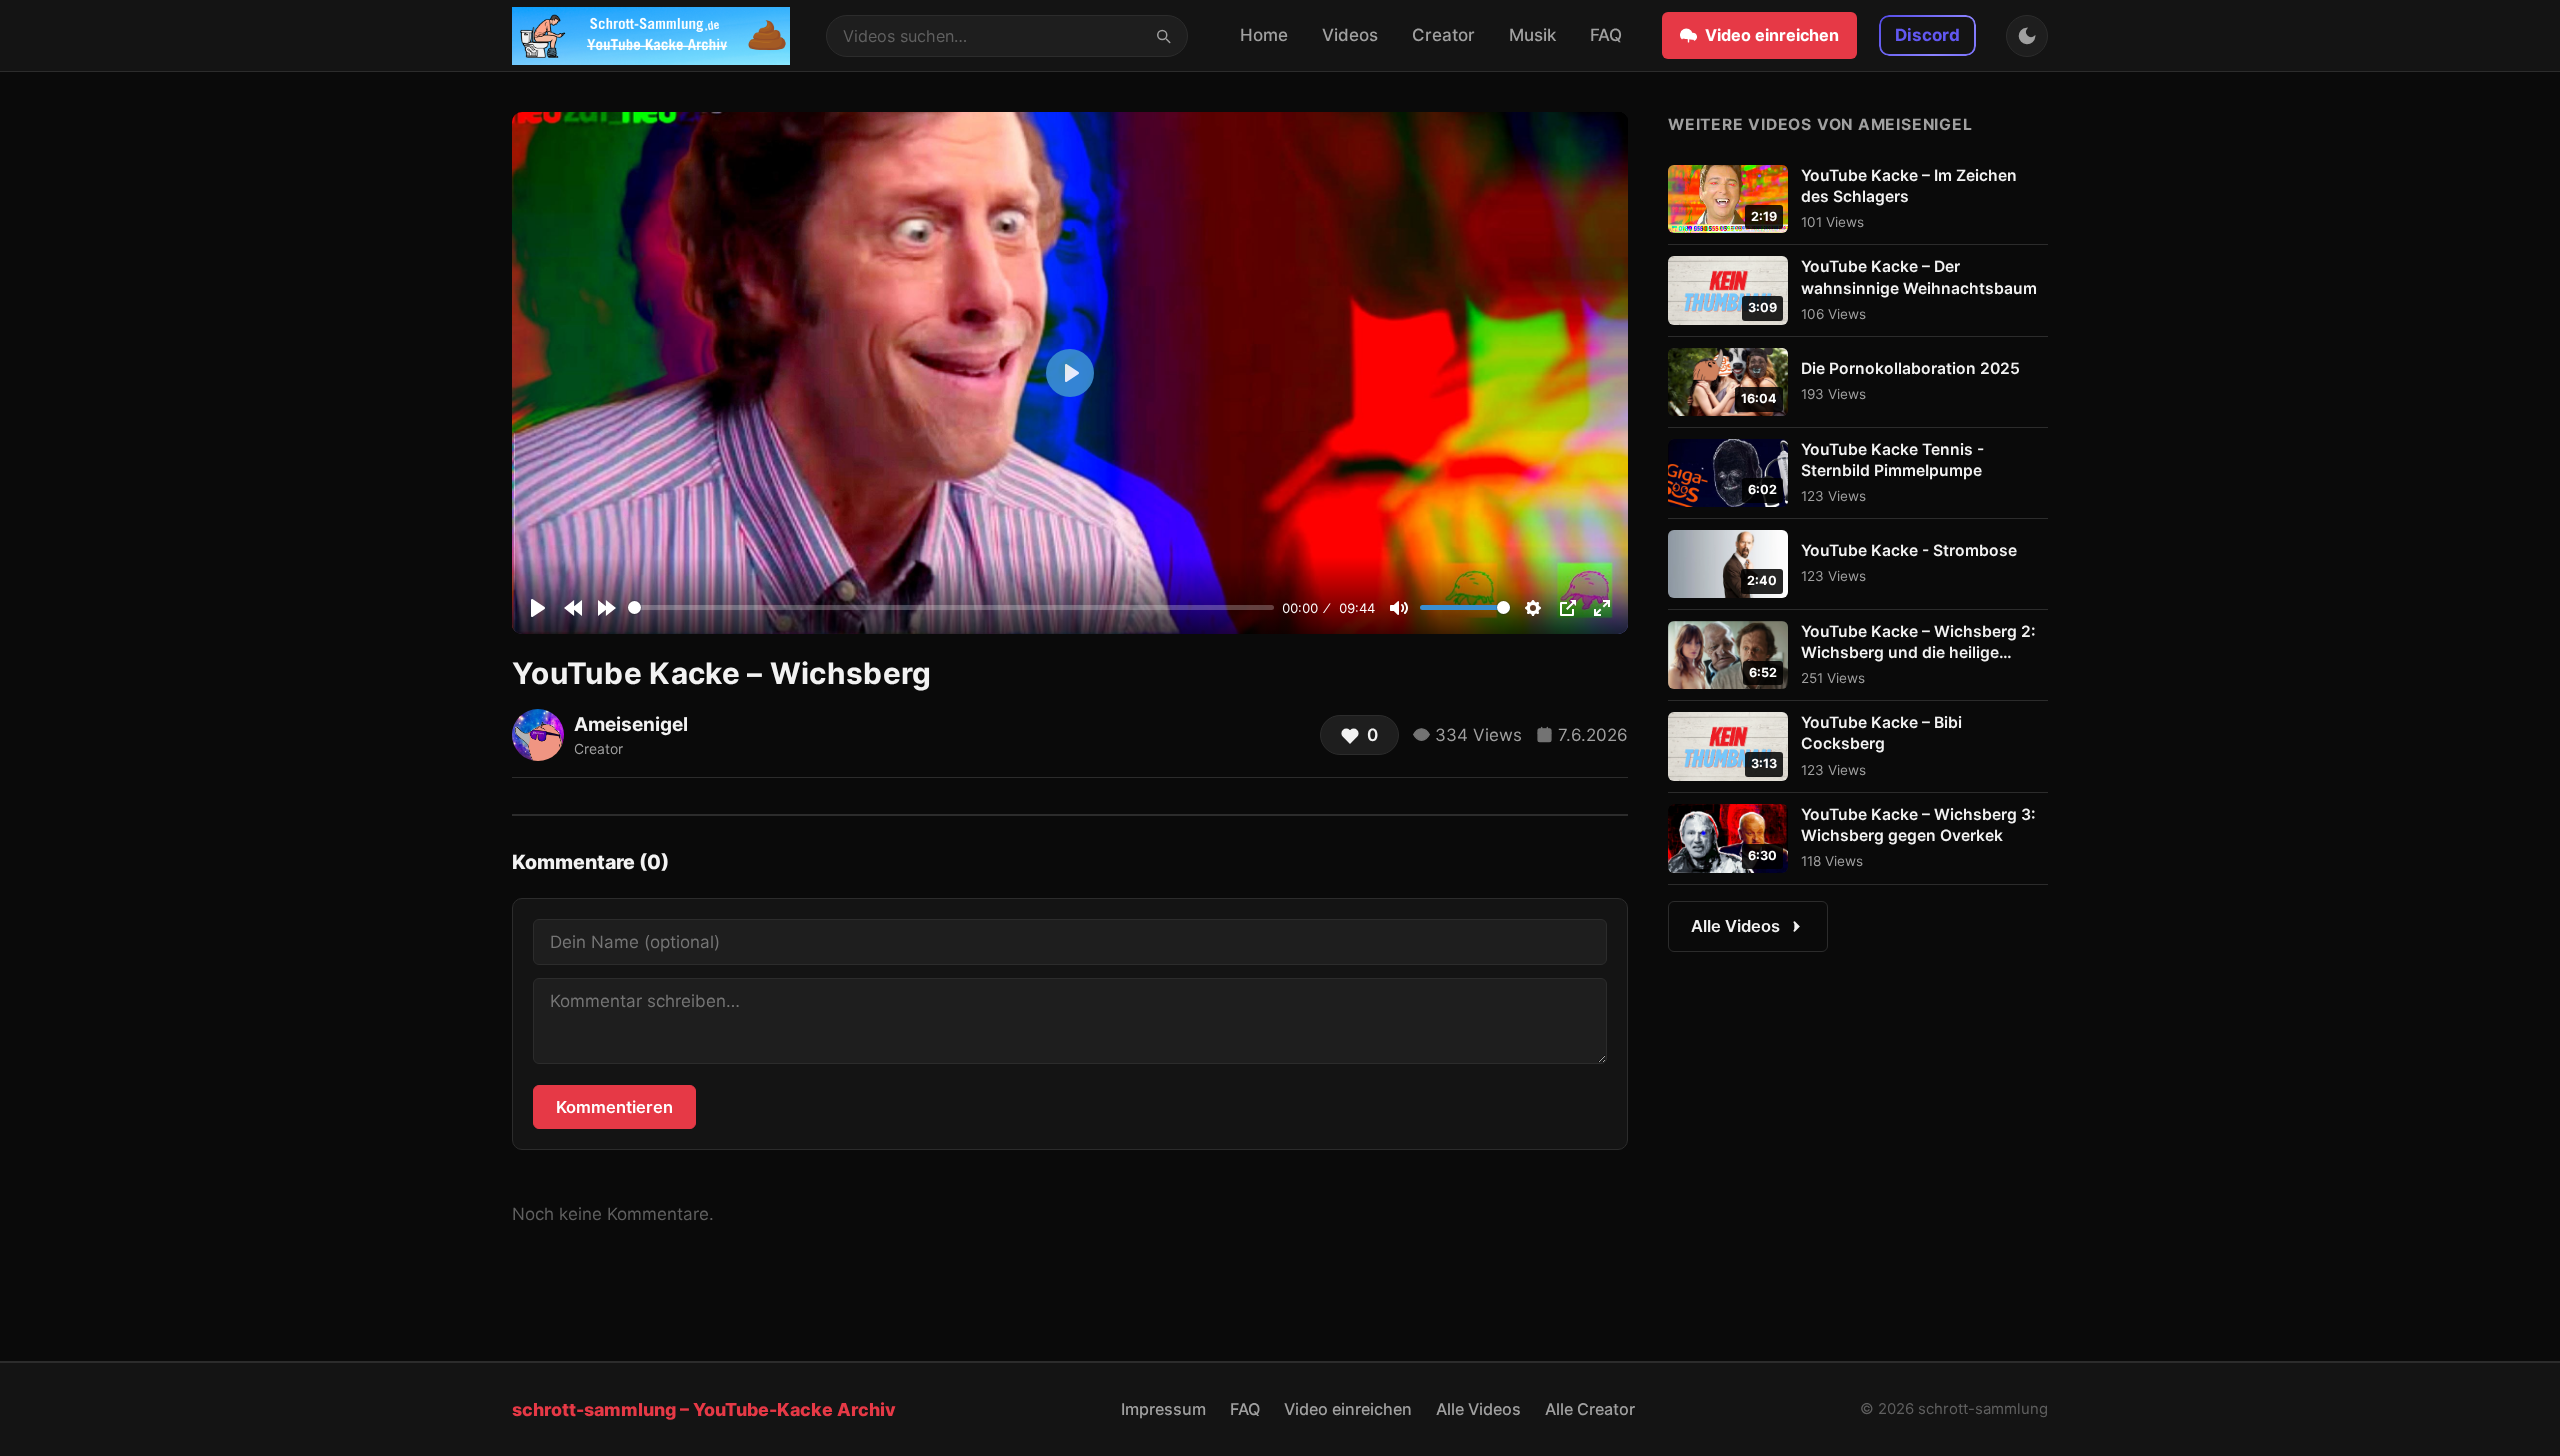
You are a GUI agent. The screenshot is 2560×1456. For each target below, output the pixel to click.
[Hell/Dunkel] (2027, 36)
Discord (1927, 35)
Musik (1532, 35)
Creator (1443, 35)
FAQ (1606, 35)
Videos (1350, 35)
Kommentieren (614, 1107)
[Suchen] (1163, 35)
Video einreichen (1772, 35)
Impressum (1163, 1409)
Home (1264, 35)
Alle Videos (1735, 926)
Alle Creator (1590, 1409)
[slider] (951, 607)
